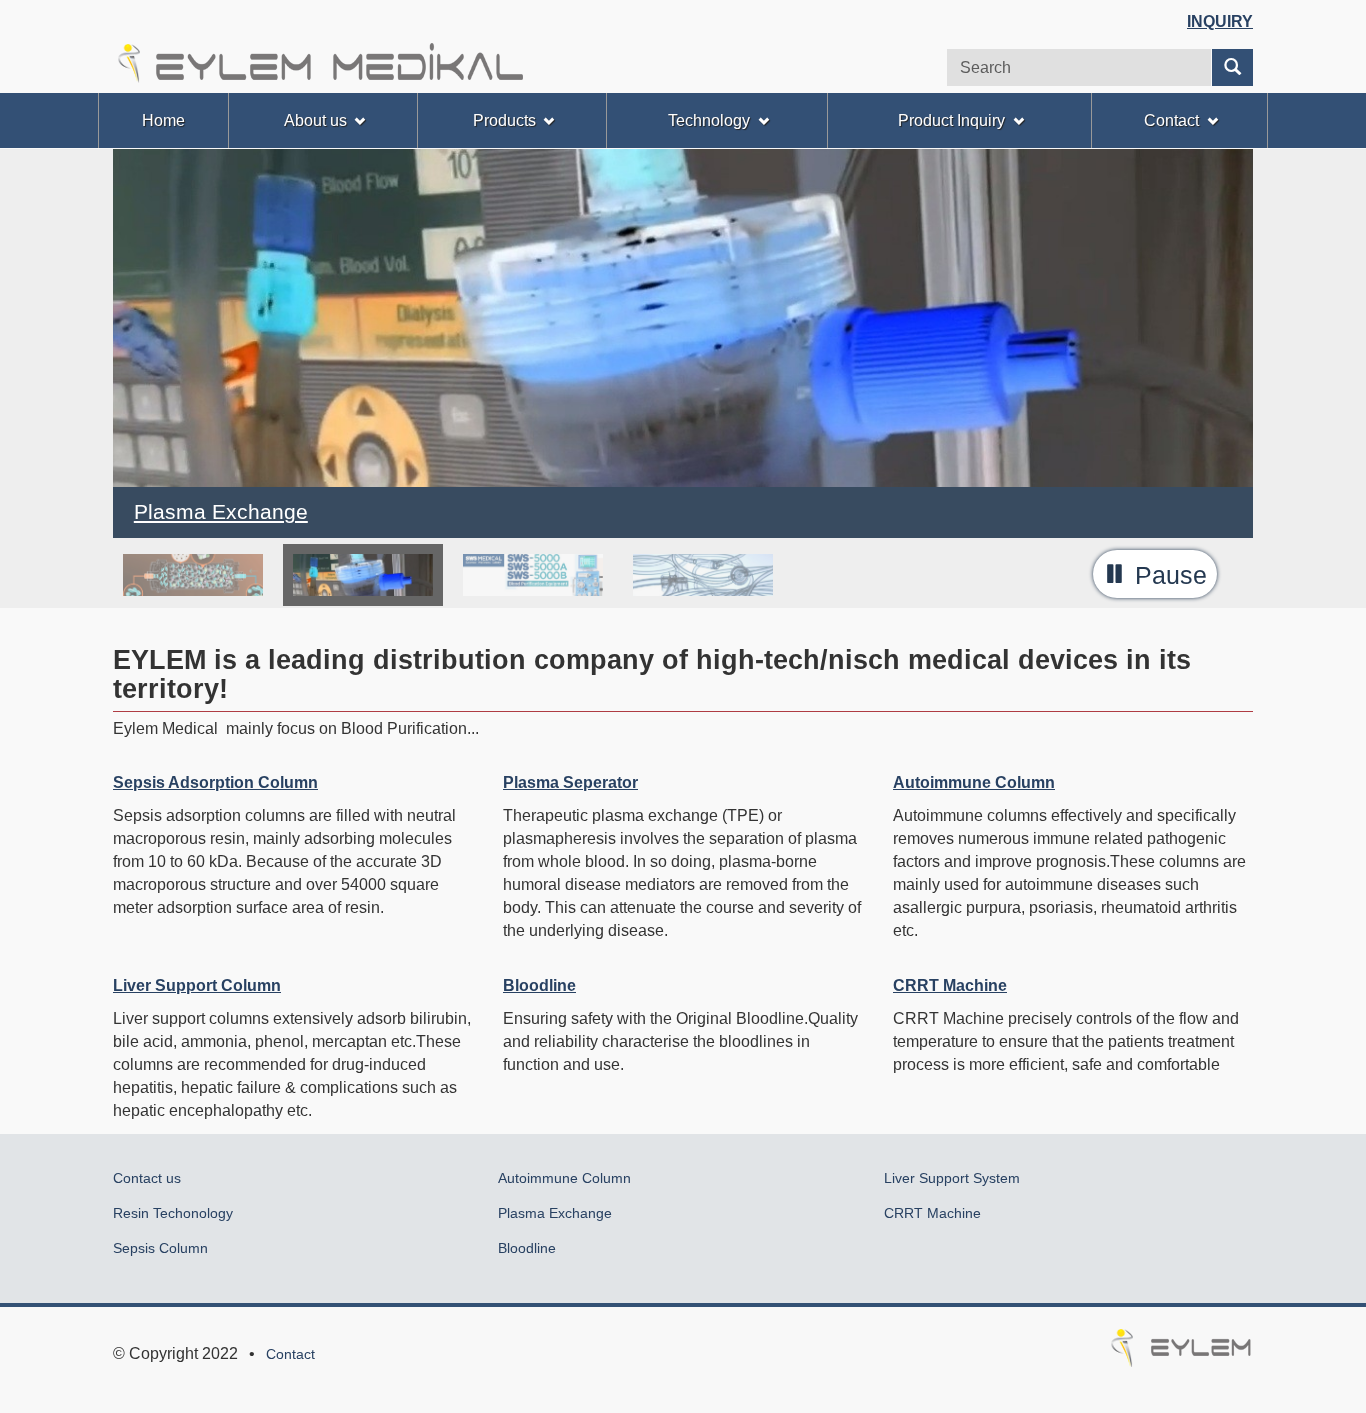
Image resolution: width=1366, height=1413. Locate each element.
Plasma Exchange (555, 1213)
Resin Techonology (173, 1213)
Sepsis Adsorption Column (215, 782)
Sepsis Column (160, 1248)
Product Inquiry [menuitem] (951, 120)
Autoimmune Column (974, 782)
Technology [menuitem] (709, 120)
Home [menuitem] (163, 120)
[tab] (193, 575)
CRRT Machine (950, 985)
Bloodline (539, 985)
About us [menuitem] (315, 120)
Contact (290, 1354)
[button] (1155, 574)
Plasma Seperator (570, 782)
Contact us (147, 1178)
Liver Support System (952, 1178)
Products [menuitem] (504, 120)
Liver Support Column (197, 985)
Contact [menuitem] (1171, 120)
